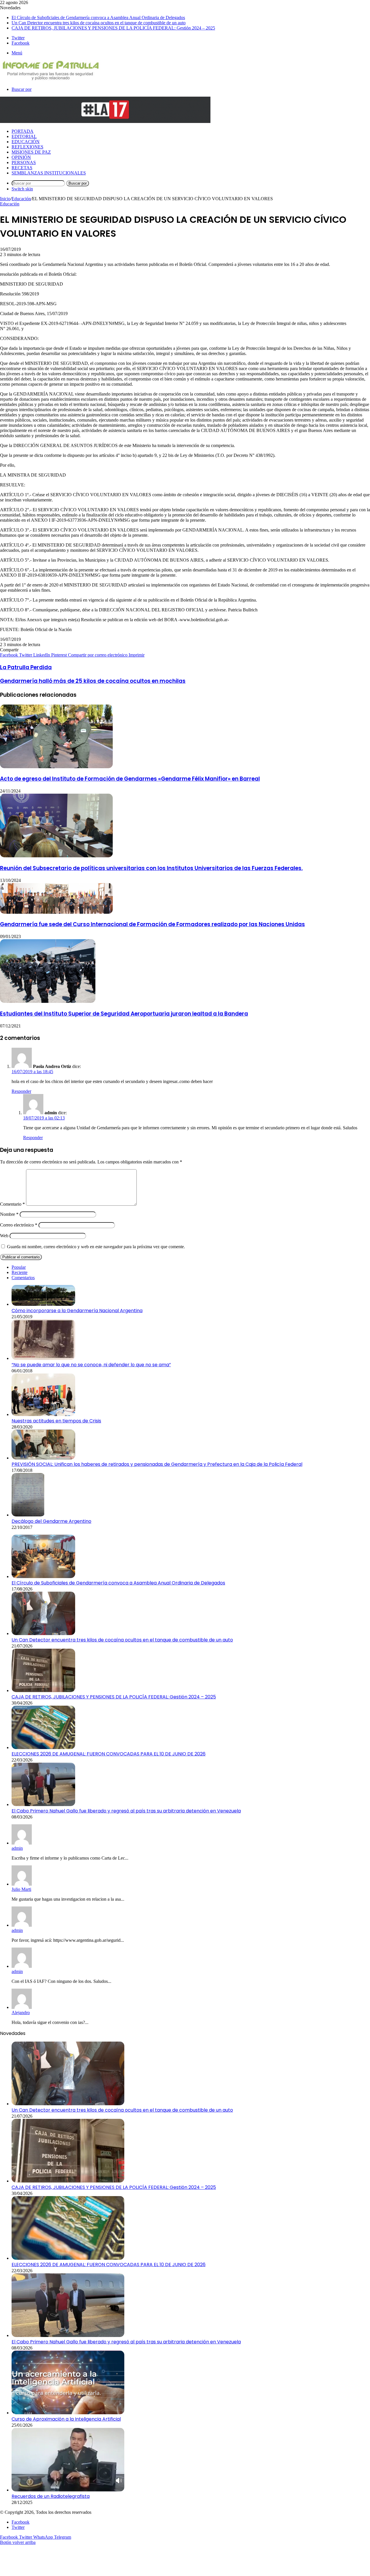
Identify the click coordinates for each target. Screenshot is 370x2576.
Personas (24, 162)
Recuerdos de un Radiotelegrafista (51, 2496)
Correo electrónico (19, 1225)
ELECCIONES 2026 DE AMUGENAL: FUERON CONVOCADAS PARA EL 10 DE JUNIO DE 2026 (109, 1754)
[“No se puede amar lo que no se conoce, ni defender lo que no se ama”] (43, 1358)
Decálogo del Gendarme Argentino (51, 1521)
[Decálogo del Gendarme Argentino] (28, 1515)
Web (4, 1236)
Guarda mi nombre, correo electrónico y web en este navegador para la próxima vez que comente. (96, 1247)
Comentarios (23, 1278)
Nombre (9, 1214)
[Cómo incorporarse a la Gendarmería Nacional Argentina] (43, 1304)
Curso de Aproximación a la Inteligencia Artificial (66, 2419)
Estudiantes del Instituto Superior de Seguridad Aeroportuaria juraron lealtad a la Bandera (124, 1014)
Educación (26, 142)
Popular (19, 1267)
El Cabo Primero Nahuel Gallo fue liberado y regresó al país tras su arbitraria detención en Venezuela (126, 1811)
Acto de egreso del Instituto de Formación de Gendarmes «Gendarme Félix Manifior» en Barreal (130, 779)
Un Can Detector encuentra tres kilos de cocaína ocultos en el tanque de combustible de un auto (99, 23)
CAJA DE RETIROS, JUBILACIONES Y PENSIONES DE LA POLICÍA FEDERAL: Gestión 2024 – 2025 (113, 28)
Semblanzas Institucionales (49, 173)
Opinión (21, 157)
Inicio (5, 199)
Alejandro (21, 2013)
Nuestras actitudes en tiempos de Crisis (56, 1421)
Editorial (24, 136)
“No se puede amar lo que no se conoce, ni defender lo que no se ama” (91, 1365)
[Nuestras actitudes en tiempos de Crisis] (43, 1414)
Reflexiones (27, 147)
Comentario (12, 1204)
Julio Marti (21, 1889)
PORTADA (23, 131)
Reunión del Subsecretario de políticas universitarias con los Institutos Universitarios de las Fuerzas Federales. (151, 868)
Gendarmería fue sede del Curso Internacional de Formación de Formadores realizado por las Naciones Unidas (152, 924)
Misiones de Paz (31, 152)
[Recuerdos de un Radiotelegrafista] (68, 2490)
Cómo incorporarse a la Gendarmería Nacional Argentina (77, 1311)
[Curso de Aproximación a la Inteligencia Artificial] (68, 2413)
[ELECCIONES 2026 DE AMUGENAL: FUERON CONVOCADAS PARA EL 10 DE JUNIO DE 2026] (43, 1747)
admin (17, 1848)
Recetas (22, 168)
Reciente (20, 1272)
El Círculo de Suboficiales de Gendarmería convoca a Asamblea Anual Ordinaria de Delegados (98, 18)
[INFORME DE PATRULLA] (50, 79)
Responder (21, 1091)
